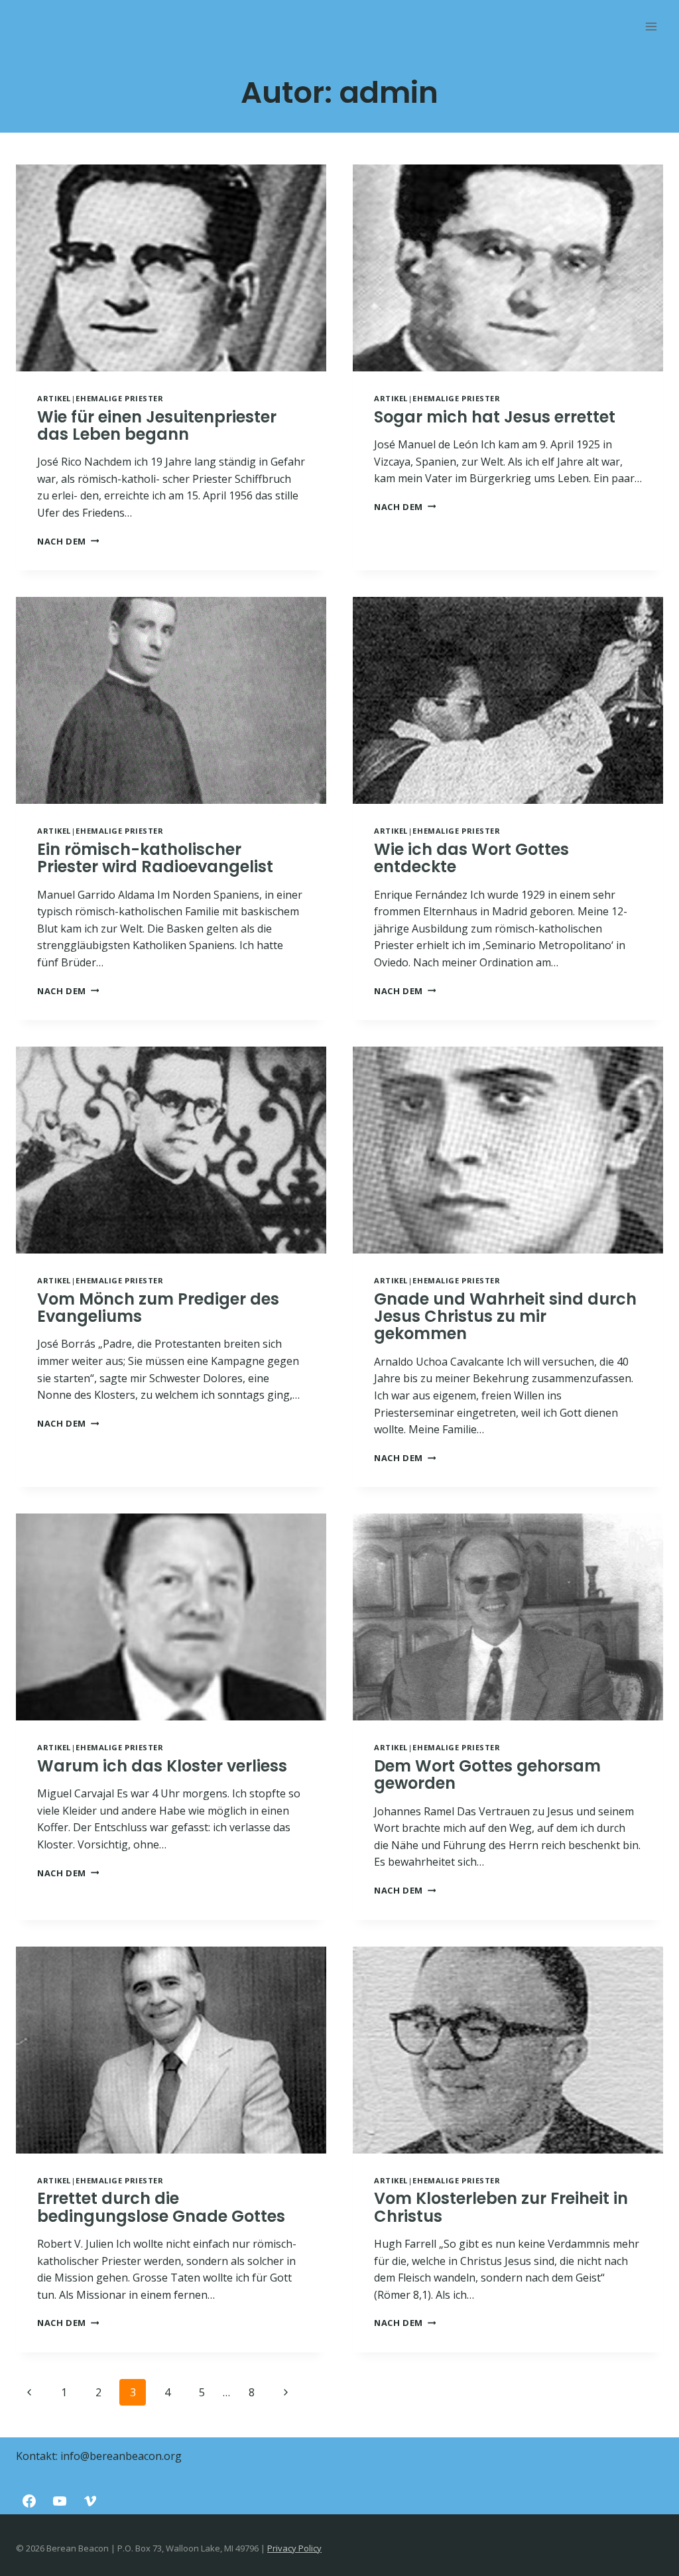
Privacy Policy (294, 2548)
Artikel (54, 398)
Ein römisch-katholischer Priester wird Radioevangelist (155, 858)
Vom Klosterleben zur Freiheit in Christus (501, 2207)
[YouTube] (60, 2501)
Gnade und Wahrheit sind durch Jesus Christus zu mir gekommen (505, 1317)
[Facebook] (29, 2501)
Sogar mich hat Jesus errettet (495, 417)
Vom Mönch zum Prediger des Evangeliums (158, 1308)
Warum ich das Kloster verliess (162, 1766)
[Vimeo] (90, 2501)
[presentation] (171, 268)
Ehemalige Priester (119, 398)
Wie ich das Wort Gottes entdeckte (471, 858)
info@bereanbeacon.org (121, 2456)
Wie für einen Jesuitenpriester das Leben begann (157, 425)
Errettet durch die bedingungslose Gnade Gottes (161, 2207)
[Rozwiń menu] (651, 26)
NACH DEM (68, 541)
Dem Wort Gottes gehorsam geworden (487, 1774)
